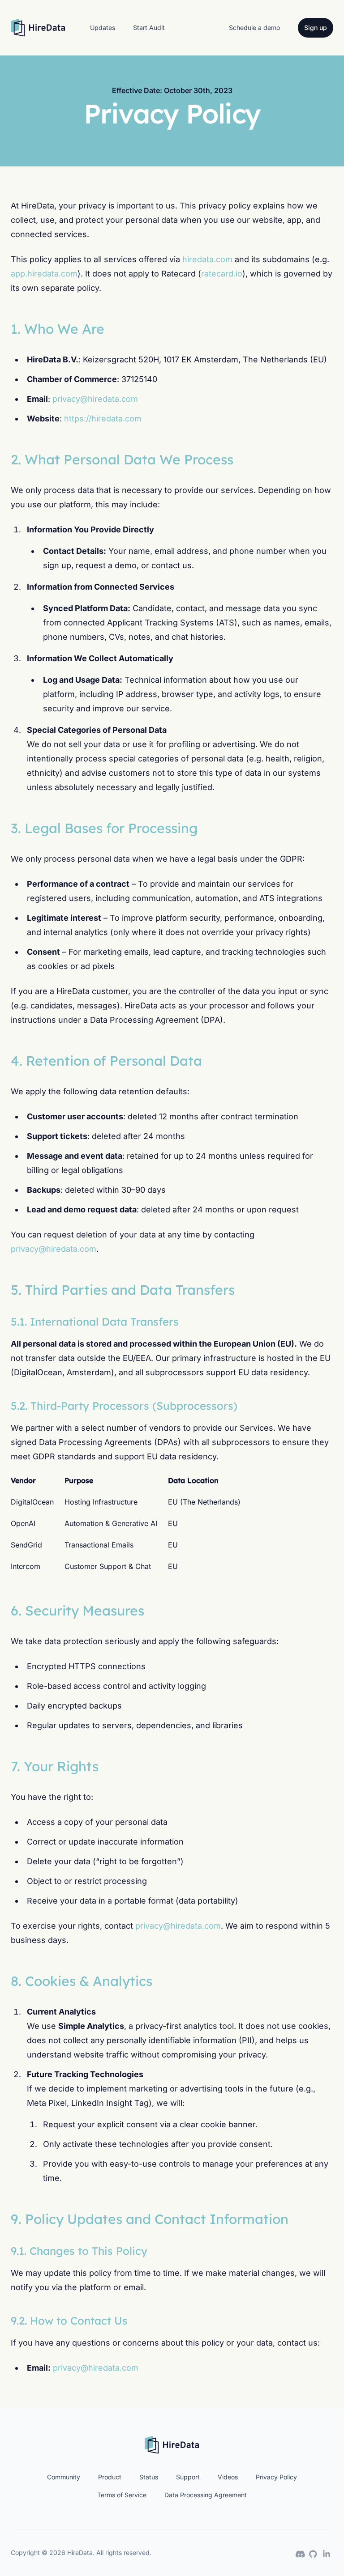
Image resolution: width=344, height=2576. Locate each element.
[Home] (38, 28)
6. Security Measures (77, 1611)
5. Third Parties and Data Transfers (123, 1290)
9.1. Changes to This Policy (79, 2251)
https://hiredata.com (103, 419)
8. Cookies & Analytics (82, 1981)
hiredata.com (207, 259)
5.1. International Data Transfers (95, 1322)
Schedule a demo (254, 28)
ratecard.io (222, 274)
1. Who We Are (58, 329)
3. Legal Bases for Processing (104, 828)
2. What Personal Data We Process (122, 459)
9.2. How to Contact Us (69, 2321)
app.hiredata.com (44, 274)
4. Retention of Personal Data (106, 1061)
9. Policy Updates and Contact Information (150, 2219)
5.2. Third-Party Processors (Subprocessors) (124, 1406)
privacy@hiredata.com (95, 399)
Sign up (316, 28)
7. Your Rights (55, 1766)
